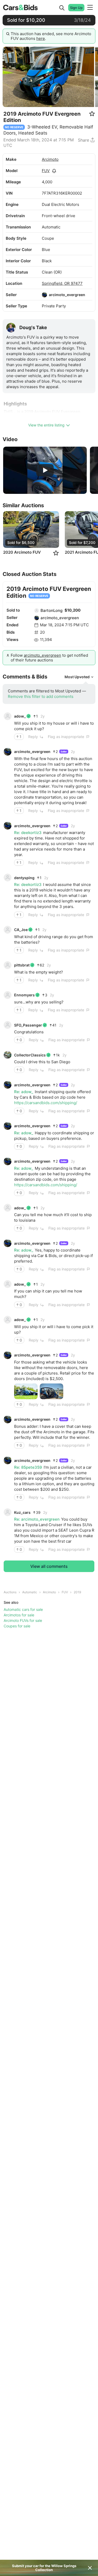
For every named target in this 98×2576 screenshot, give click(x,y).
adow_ (20, 716)
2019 (77, 1592)
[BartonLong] (37, 611)
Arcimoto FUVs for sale (23, 1620)
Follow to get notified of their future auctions (49, 658)
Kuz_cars (22, 1512)
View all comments (49, 1566)
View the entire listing (46, 425)
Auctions (10, 1592)
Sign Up (76, 8)
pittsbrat (22, 965)
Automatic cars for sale (23, 1609)
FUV (46, 171)
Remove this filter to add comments (41, 696)
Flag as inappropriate (66, 737)
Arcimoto (50, 159)
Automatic (30, 1592)
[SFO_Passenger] (8, 1025)
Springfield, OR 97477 (62, 283)
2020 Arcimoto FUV (22, 552)
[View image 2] (51, 1391)
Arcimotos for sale (19, 1615)
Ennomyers (24, 995)
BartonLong (51, 610)
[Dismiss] (90, 2568)
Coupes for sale (17, 1626)
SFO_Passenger (28, 1025)
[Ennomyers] (8, 995)
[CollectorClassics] (8, 1055)
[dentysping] (8, 878)
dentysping (24, 878)
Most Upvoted (77, 677)
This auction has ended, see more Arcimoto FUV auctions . (51, 36)
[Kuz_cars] (8, 1512)
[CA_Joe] (8, 930)
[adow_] (8, 716)
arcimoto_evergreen (67, 295)
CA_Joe (21, 930)
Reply (33, 737)
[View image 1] (26, 1391)
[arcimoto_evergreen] (44, 295)
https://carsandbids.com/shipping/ (46, 1103)
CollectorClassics (30, 1055)
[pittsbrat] (8, 965)
